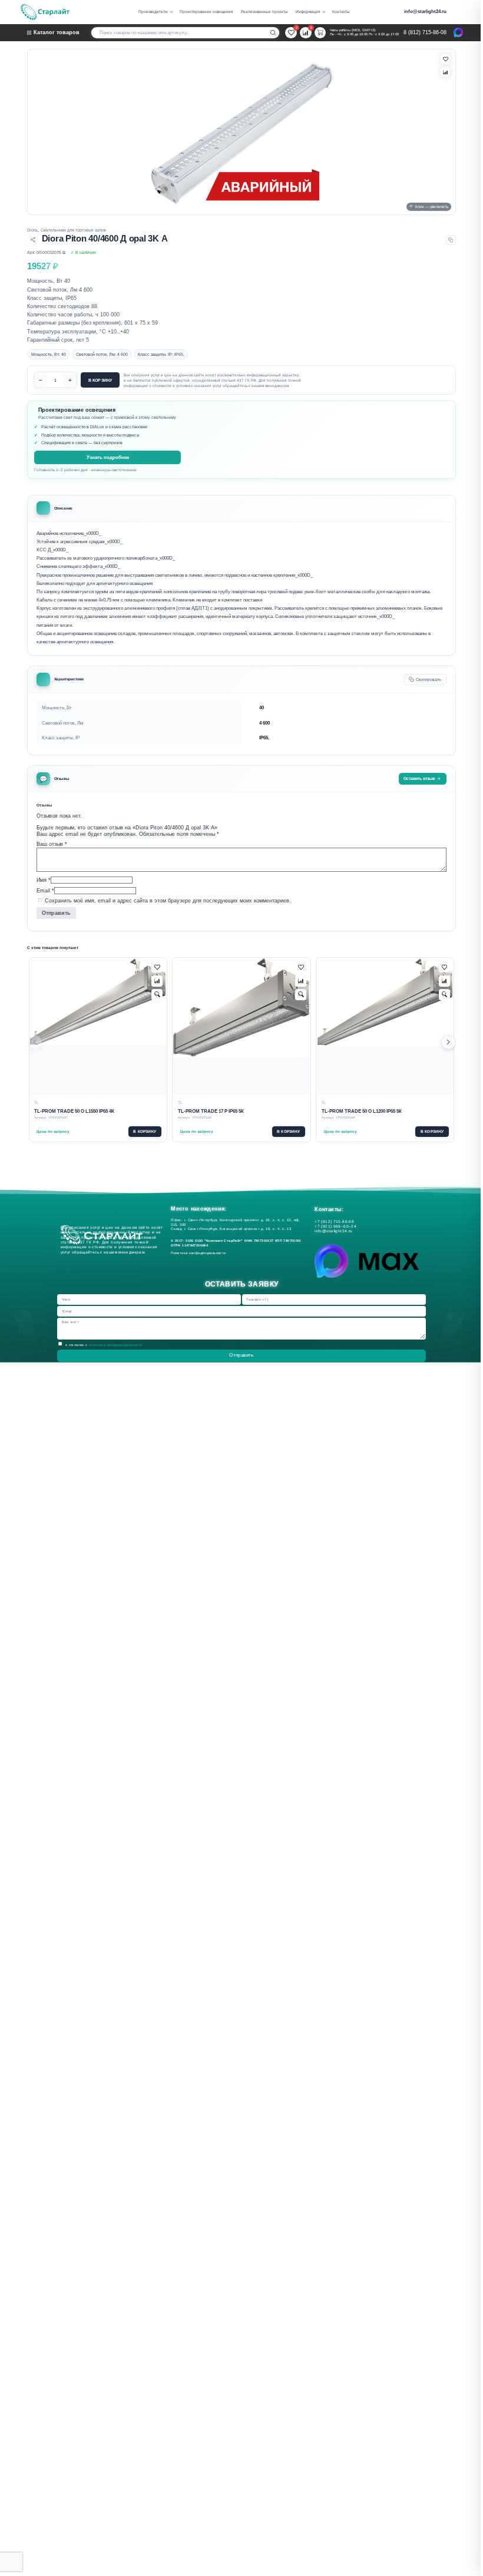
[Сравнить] (445, 72)
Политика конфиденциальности (200, 1253)
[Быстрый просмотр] (157, 995)
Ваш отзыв (52, 844)
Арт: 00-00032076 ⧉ (46, 252)
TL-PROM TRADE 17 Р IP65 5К (211, 1111)
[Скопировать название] (451, 240)
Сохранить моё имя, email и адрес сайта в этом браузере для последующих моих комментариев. (168, 901)
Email (45, 890)
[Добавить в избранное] (157, 968)
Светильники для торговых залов (73, 230)
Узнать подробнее (108, 457)
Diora (32, 230)
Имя (44, 880)
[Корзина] (320, 33)
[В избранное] (445, 59)
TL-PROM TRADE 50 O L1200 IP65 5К (362, 1111)
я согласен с (105, 1345)
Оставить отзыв (419, 778)
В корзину (100, 380)
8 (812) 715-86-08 (425, 32)
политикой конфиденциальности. (116, 1345)
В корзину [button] (145, 1131)
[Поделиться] (33, 240)
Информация (308, 11)
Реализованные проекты (264, 11)
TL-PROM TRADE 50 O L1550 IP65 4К (74, 1111)
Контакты (341, 11)
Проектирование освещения (206, 11)
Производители (153, 11)
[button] (448, 1043)
